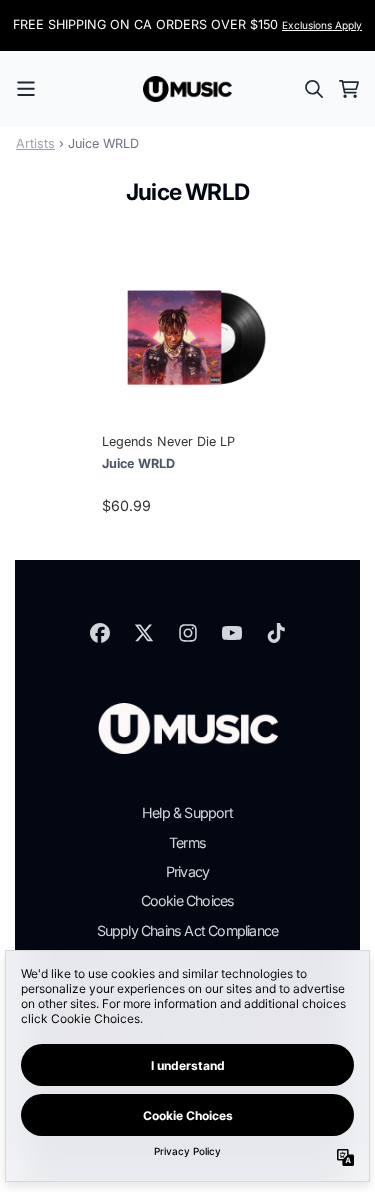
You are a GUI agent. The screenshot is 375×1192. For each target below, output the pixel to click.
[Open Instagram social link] (188, 633)
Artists (35, 143)
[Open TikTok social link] (276, 633)
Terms (187, 842)
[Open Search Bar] (313, 89)
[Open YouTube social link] (232, 633)
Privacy (187, 871)
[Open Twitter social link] (144, 633)
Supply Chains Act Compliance (188, 930)
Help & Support (187, 812)
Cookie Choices (188, 900)
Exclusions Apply (322, 25)
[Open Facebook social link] (100, 633)
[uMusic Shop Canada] (188, 89)
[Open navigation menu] (26, 89)
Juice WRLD (138, 463)
